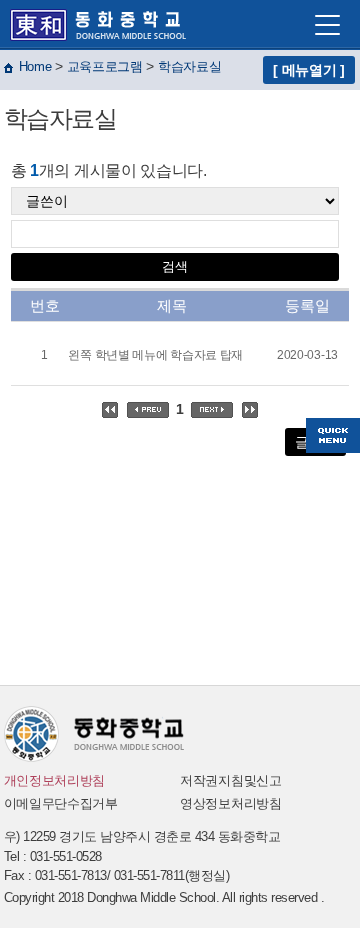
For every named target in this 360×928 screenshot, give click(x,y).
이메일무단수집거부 (61, 803)
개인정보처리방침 (55, 780)
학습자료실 (190, 66)
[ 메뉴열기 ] (309, 70)
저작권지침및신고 (231, 780)
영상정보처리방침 (231, 803)
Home (35, 66)
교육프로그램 (105, 66)
